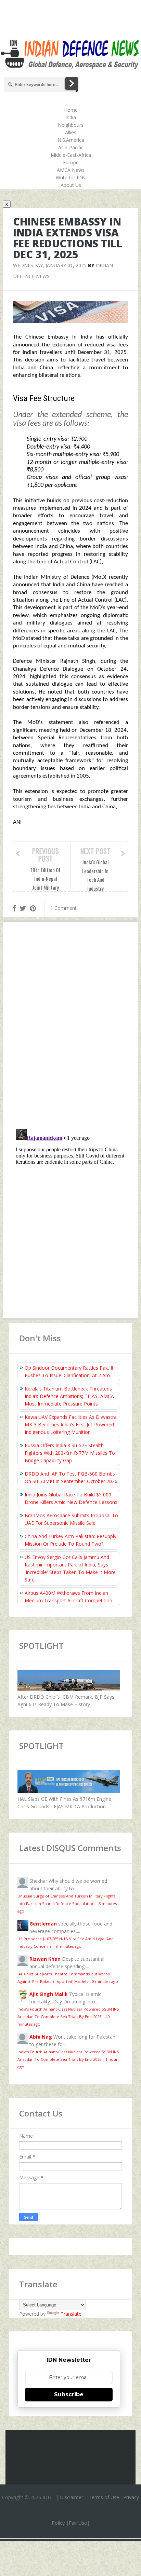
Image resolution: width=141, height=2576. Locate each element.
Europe (71, 162)
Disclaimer (72, 2497)
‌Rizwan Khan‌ (45, 1959)
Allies (71, 132)
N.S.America (71, 140)
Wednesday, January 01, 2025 (50, 265)
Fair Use (78, 2523)
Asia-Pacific (71, 147)
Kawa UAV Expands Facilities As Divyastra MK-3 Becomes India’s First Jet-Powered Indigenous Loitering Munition (71, 1424)
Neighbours (71, 125)
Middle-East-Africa (71, 155)
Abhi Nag (41, 2037)
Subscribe (69, 2394)
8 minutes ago (68, 1946)
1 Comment (63, 908)
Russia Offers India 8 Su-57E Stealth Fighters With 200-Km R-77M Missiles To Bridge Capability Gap (70, 1453)
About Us (71, 185)
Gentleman (43, 1924)
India (71, 117)
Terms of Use (104, 2497)
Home (71, 110)
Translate (71, 2314)
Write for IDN (71, 177)
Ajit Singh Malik (49, 1994)
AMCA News (71, 170)
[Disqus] (70, 1027)
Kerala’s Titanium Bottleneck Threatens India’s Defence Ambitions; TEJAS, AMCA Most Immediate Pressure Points (69, 1396)
